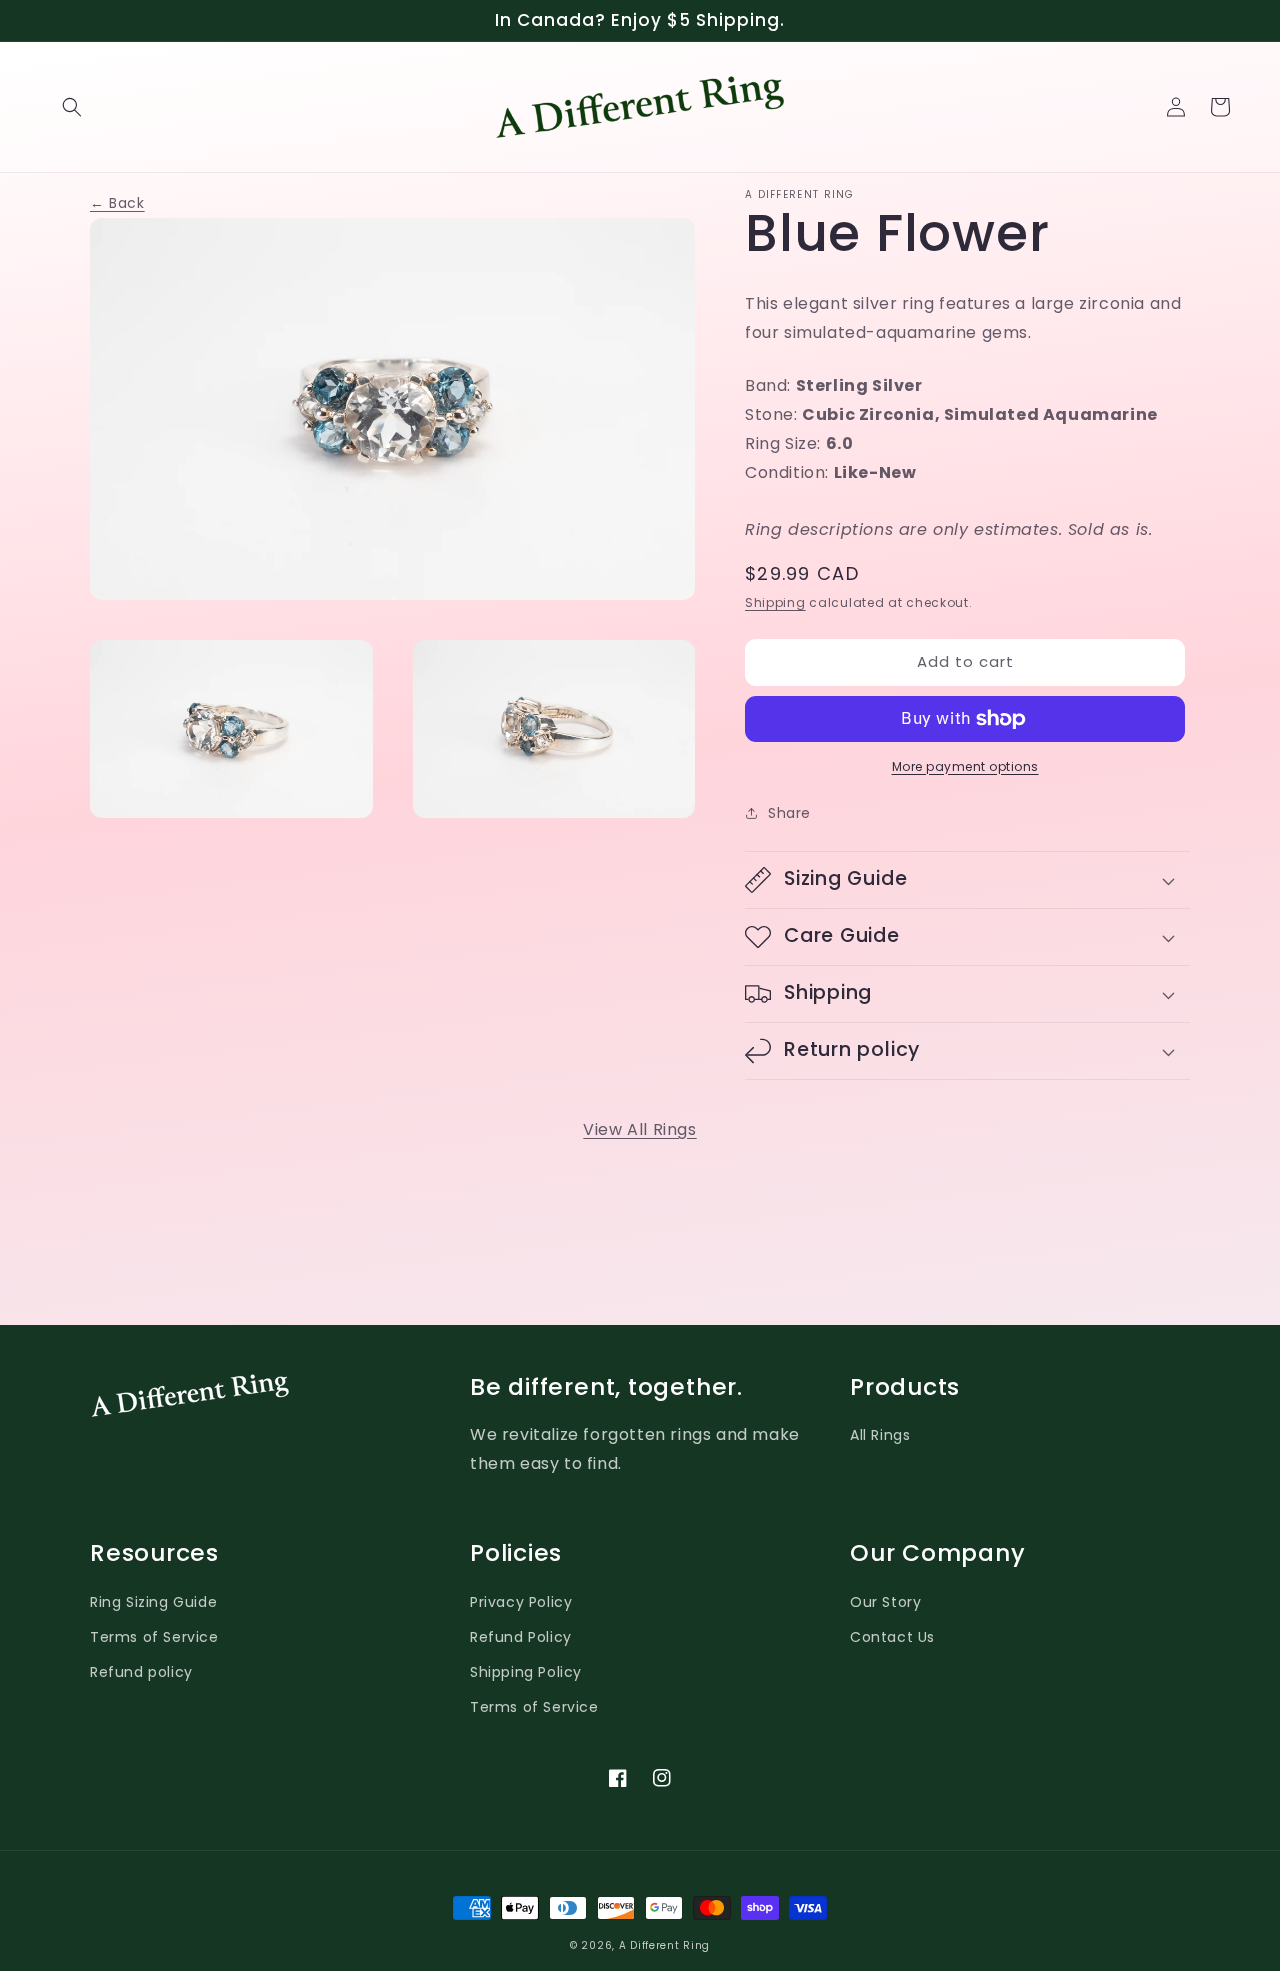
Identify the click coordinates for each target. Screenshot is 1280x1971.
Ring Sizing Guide (153, 1602)
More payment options (965, 766)
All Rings (880, 1435)
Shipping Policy (526, 1672)
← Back (117, 203)
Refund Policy (521, 1637)
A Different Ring (664, 1945)
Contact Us (892, 1637)
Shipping (775, 602)
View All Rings (639, 1129)
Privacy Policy (521, 1602)
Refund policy (141, 1672)
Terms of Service (154, 1637)
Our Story (885, 1602)
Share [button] (789, 813)
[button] (72, 107)
